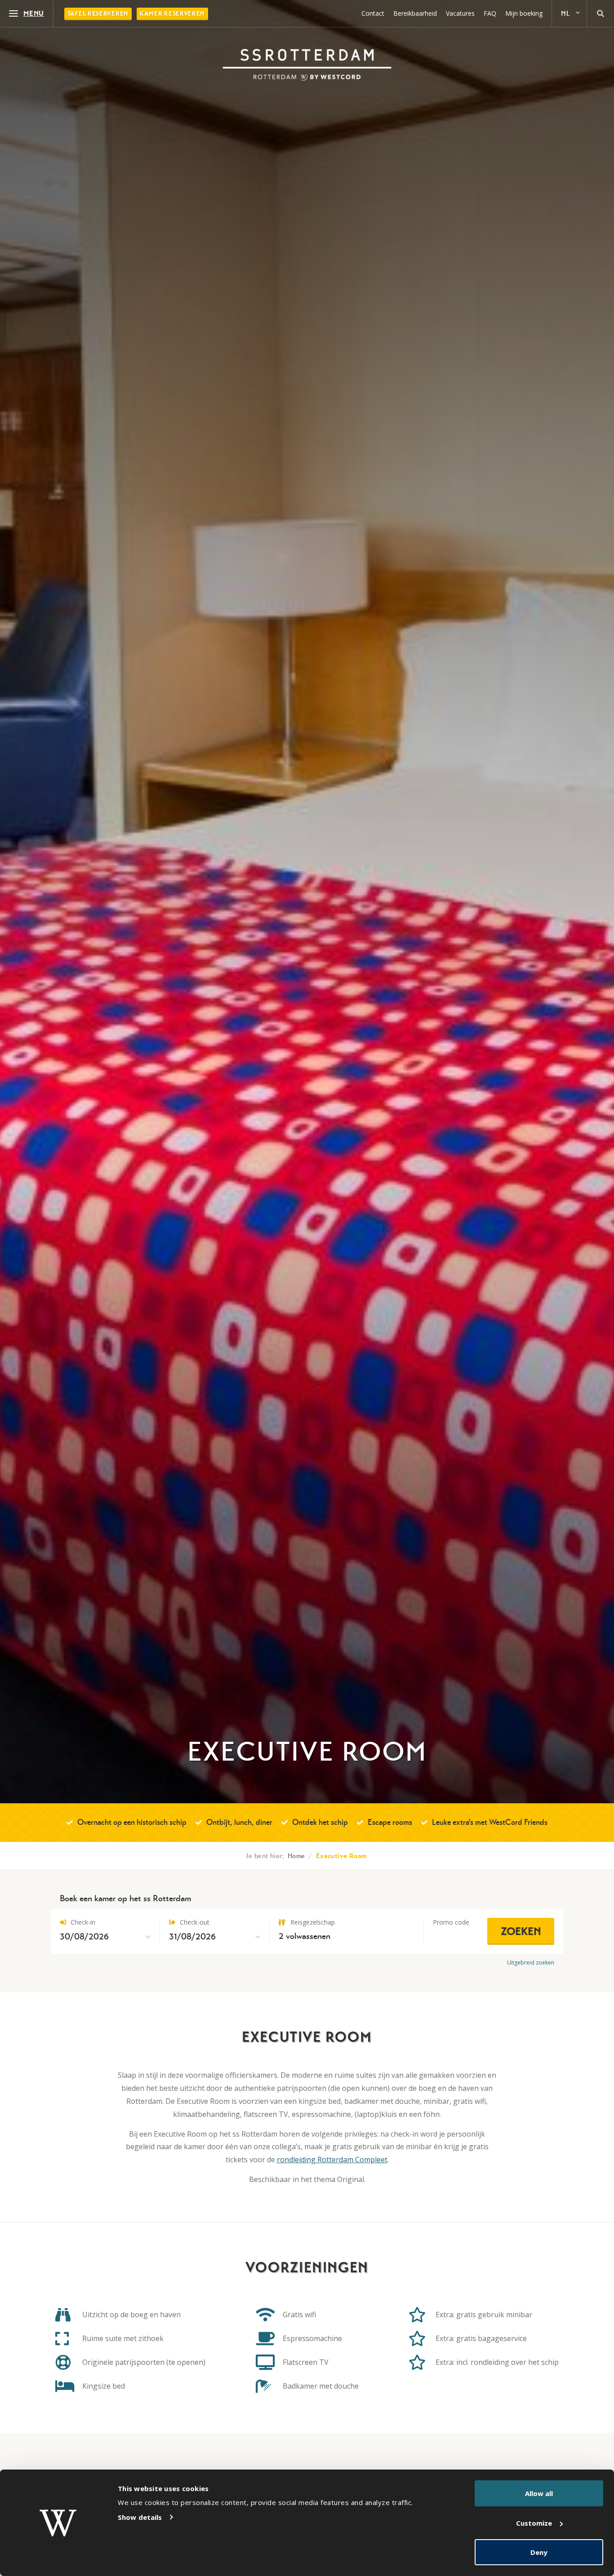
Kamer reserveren (172, 14)
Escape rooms (390, 1822)
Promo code (451, 1922)
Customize (534, 2523)
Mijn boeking (524, 13)
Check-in (82, 1922)
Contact (373, 13)
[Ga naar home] (307, 65)
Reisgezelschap (312, 1922)
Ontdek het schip (320, 1822)
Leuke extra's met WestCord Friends (490, 1822)
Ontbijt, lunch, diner (239, 1822)
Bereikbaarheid (415, 13)
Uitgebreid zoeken (531, 1963)
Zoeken (521, 1931)
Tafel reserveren (98, 14)
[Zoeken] (601, 13)
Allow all (539, 2493)
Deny (539, 2552)
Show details (140, 2517)
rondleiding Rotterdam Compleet (332, 2160)
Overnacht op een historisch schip (132, 1822)
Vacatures (460, 13)
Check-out (194, 1922)
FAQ (490, 13)
